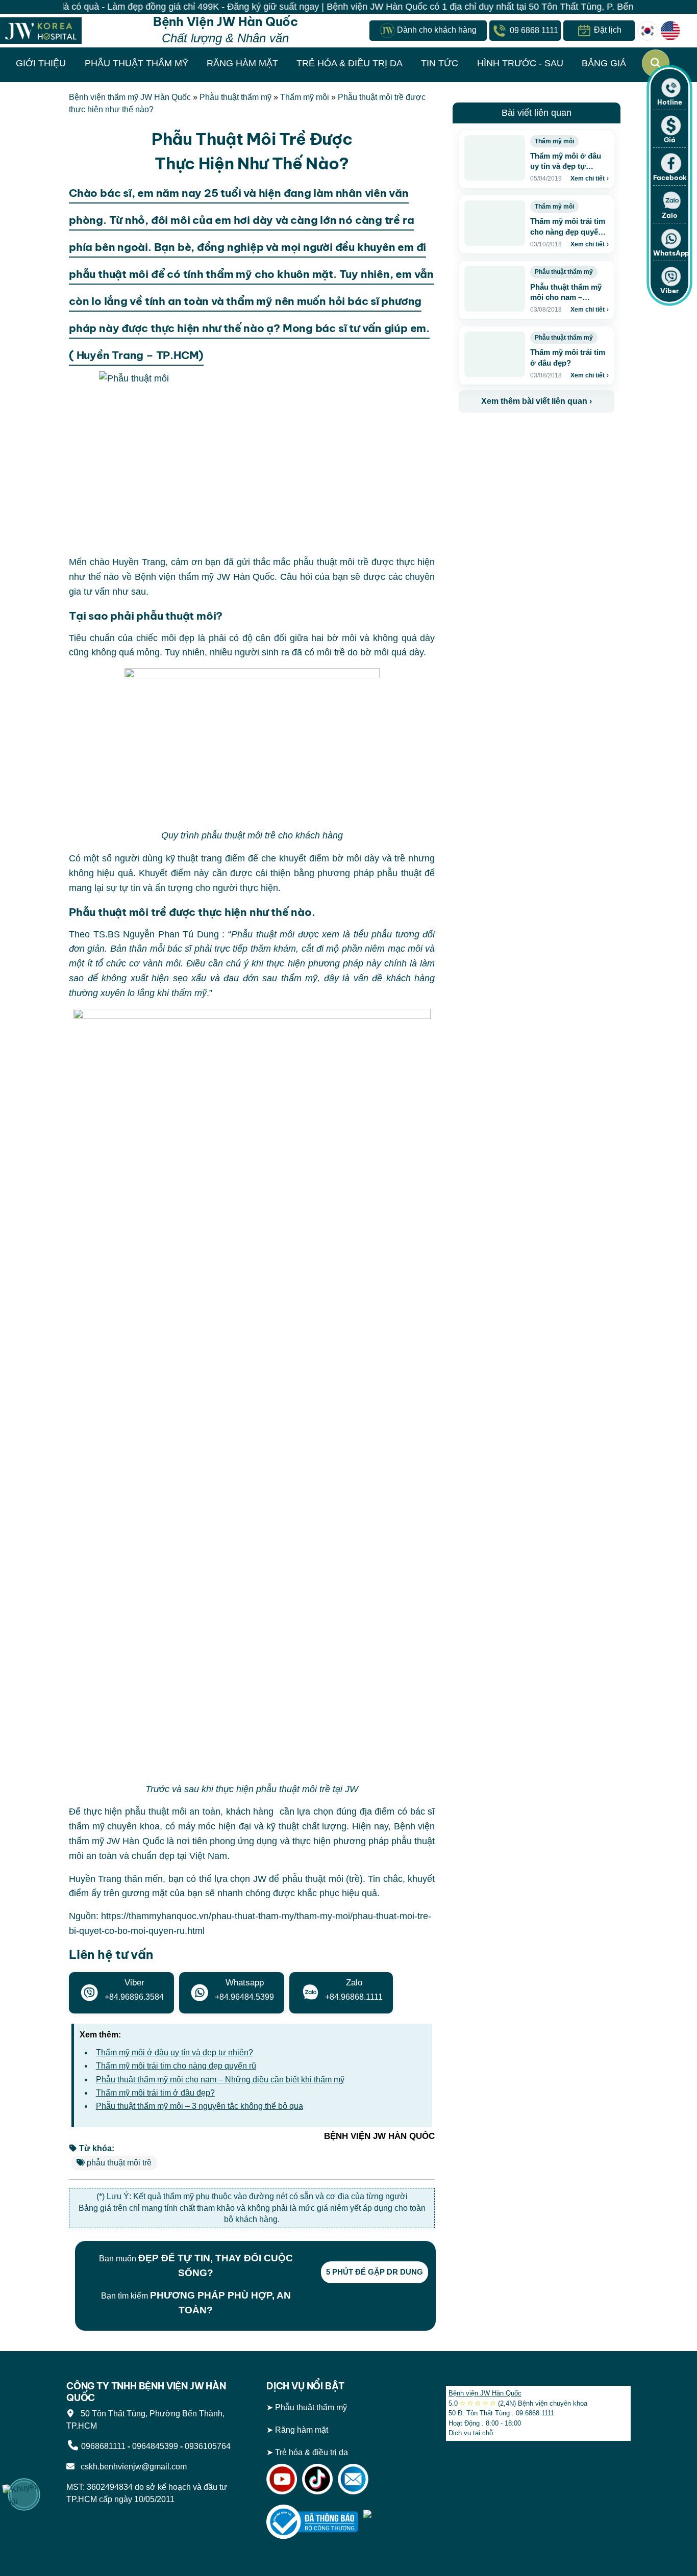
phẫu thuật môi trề (119, 2163)
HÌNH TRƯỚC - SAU (520, 63)
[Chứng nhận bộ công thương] (312, 2521)
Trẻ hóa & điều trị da (312, 2452)
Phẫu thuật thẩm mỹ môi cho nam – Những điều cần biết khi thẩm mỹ (220, 2080)
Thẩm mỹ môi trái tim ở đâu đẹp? (155, 2093)
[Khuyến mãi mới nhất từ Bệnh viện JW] (24, 2494)
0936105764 (208, 2446)
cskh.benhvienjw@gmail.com (132, 2467)
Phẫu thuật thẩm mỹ (235, 97)
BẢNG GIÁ (604, 63)
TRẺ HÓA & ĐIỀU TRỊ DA (350, 63)
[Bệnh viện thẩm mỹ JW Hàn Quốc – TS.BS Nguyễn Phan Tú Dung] (41, 30)
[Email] (353, 2478)
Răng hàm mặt (302, 2430)
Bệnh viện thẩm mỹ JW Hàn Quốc (130, 97)
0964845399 (155, 2446)
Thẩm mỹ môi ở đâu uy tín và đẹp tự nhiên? (175, 2052)
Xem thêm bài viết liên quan (537, 401)
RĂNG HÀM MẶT (242, 63)
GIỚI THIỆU (41, 63)
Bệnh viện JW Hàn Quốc (485, 2393)
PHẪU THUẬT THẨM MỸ (136, 63)
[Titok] (317, 2478)
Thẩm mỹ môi (305, 97)
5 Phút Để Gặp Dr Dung (375, 2272)
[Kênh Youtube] (282, 2478)
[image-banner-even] (519, 435)
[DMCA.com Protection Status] (397, 2521)
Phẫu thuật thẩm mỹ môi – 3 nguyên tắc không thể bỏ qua (200, 2106)
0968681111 (103, 2446)
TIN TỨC (440, 63)
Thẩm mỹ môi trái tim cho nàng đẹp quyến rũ (176, 2066)
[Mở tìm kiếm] (656, 63)
